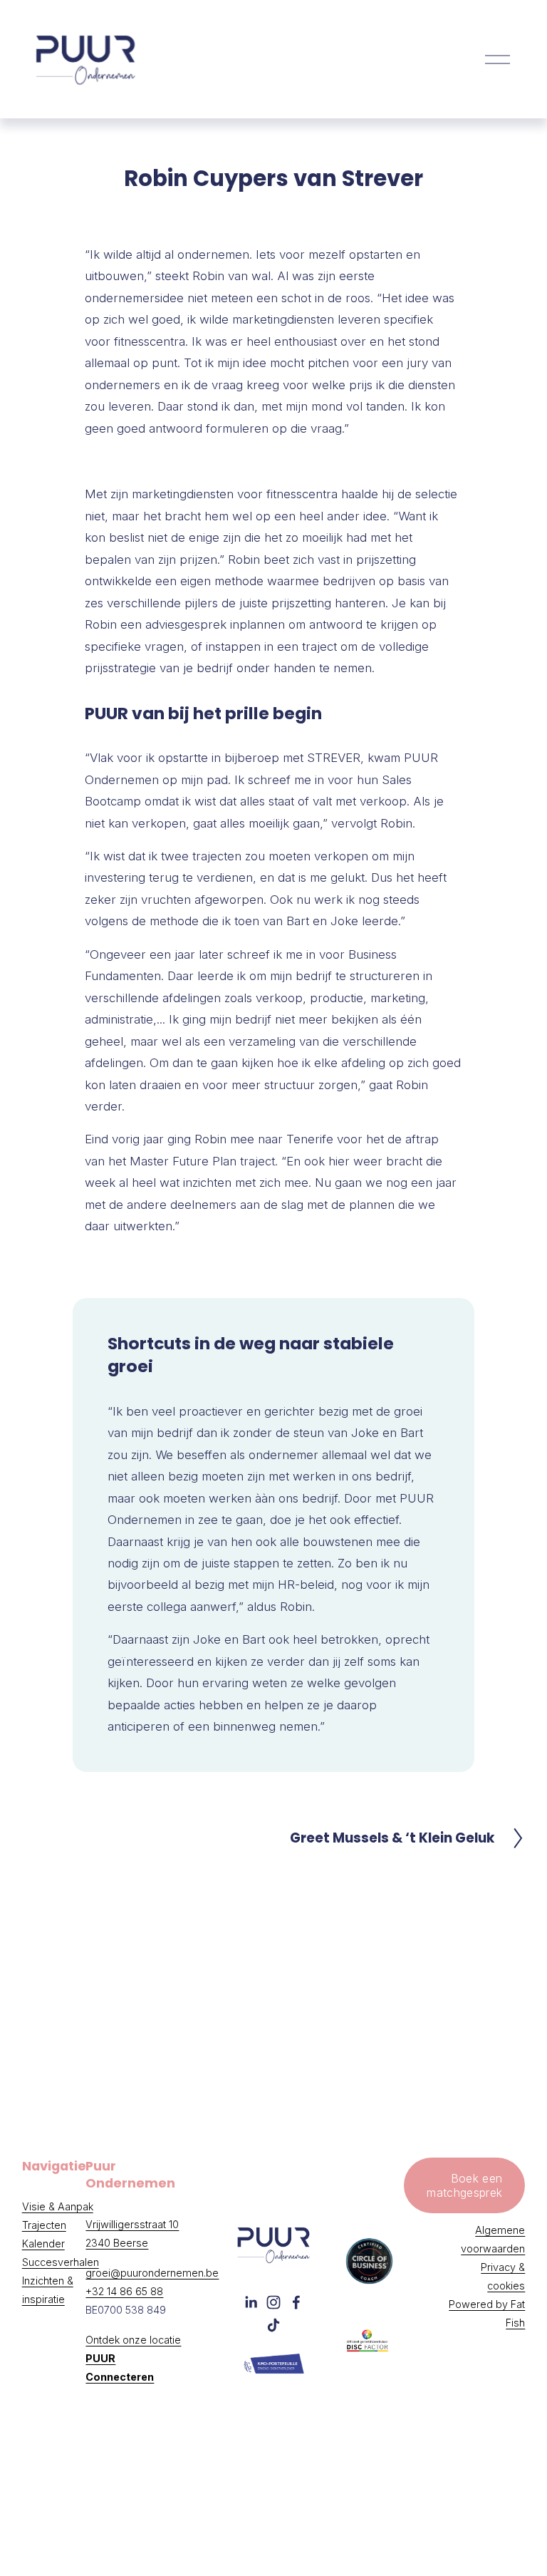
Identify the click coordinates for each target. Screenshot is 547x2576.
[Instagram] (273, 2302)
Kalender (43, 2243)
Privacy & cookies (503, 2276)
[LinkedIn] (251, 2302)
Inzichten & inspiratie (48, 2290)
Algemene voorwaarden (493, 2239)
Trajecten (44, 2225)
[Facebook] (296, 2302)
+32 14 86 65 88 (124, 2291)
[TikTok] (273, 2325)
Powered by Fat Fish (487, 2313)
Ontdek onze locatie (133, 2358)
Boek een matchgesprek (464, 2185)
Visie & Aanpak (58, 2206)
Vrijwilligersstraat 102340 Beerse (132, 2234)
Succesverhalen (61, 2262)
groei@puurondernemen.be (152, 2273)
